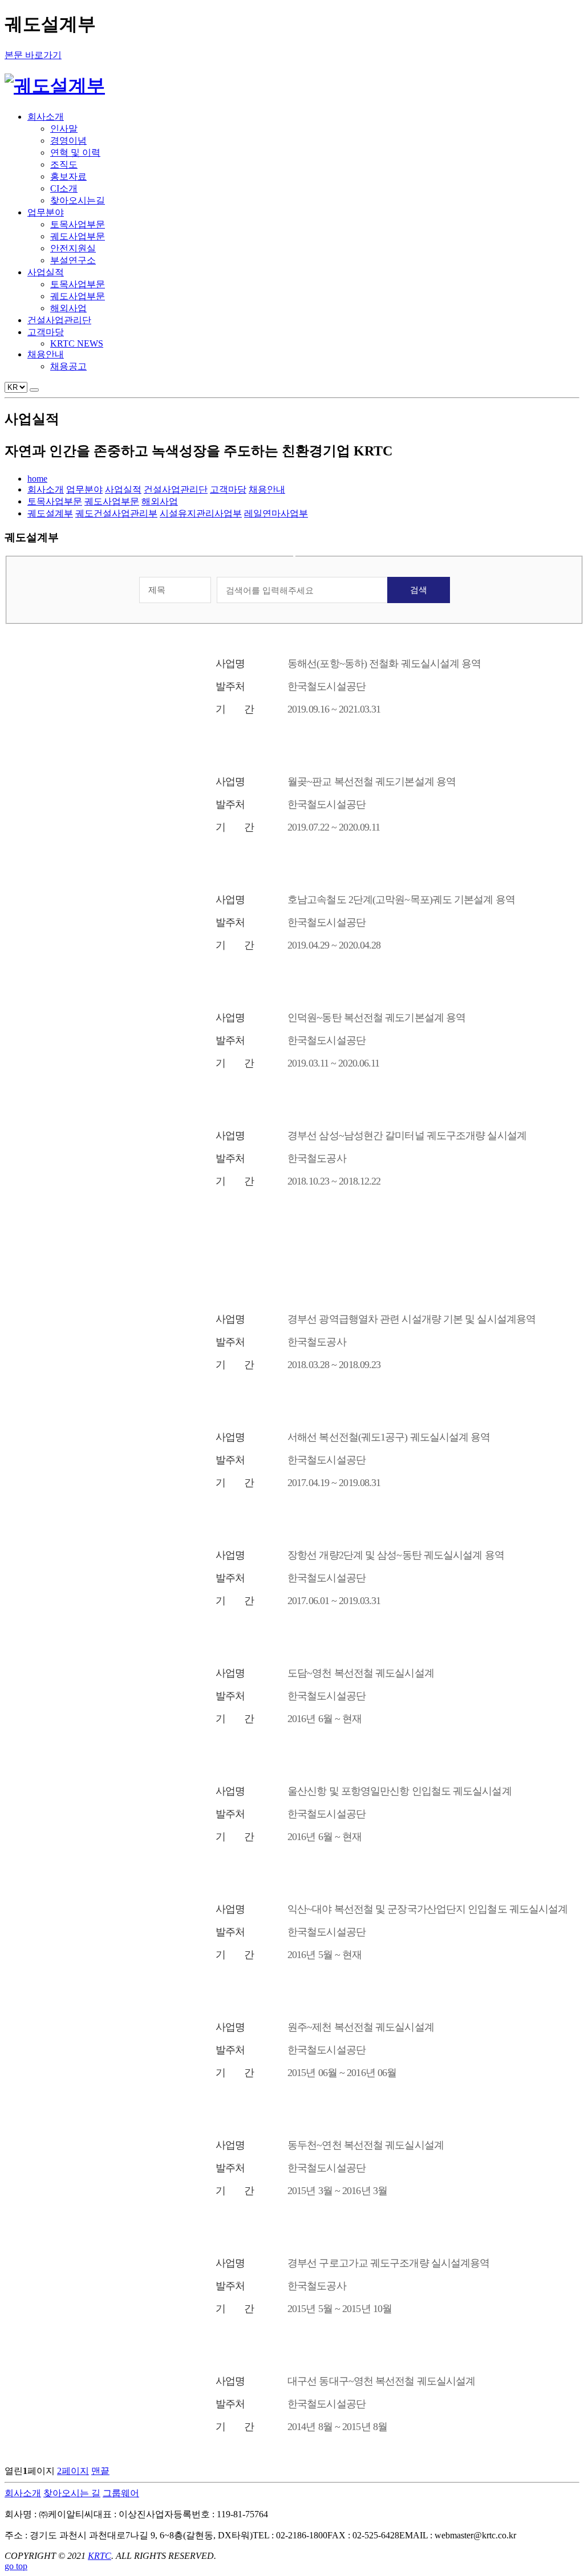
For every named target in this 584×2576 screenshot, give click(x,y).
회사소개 (23, 2493)
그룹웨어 (121, 2493)
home (37, 479)
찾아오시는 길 (72, 2493)
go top (16, 2566)
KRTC (100, 2556)
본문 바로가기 (33, 55)
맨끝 (100, 2471)
